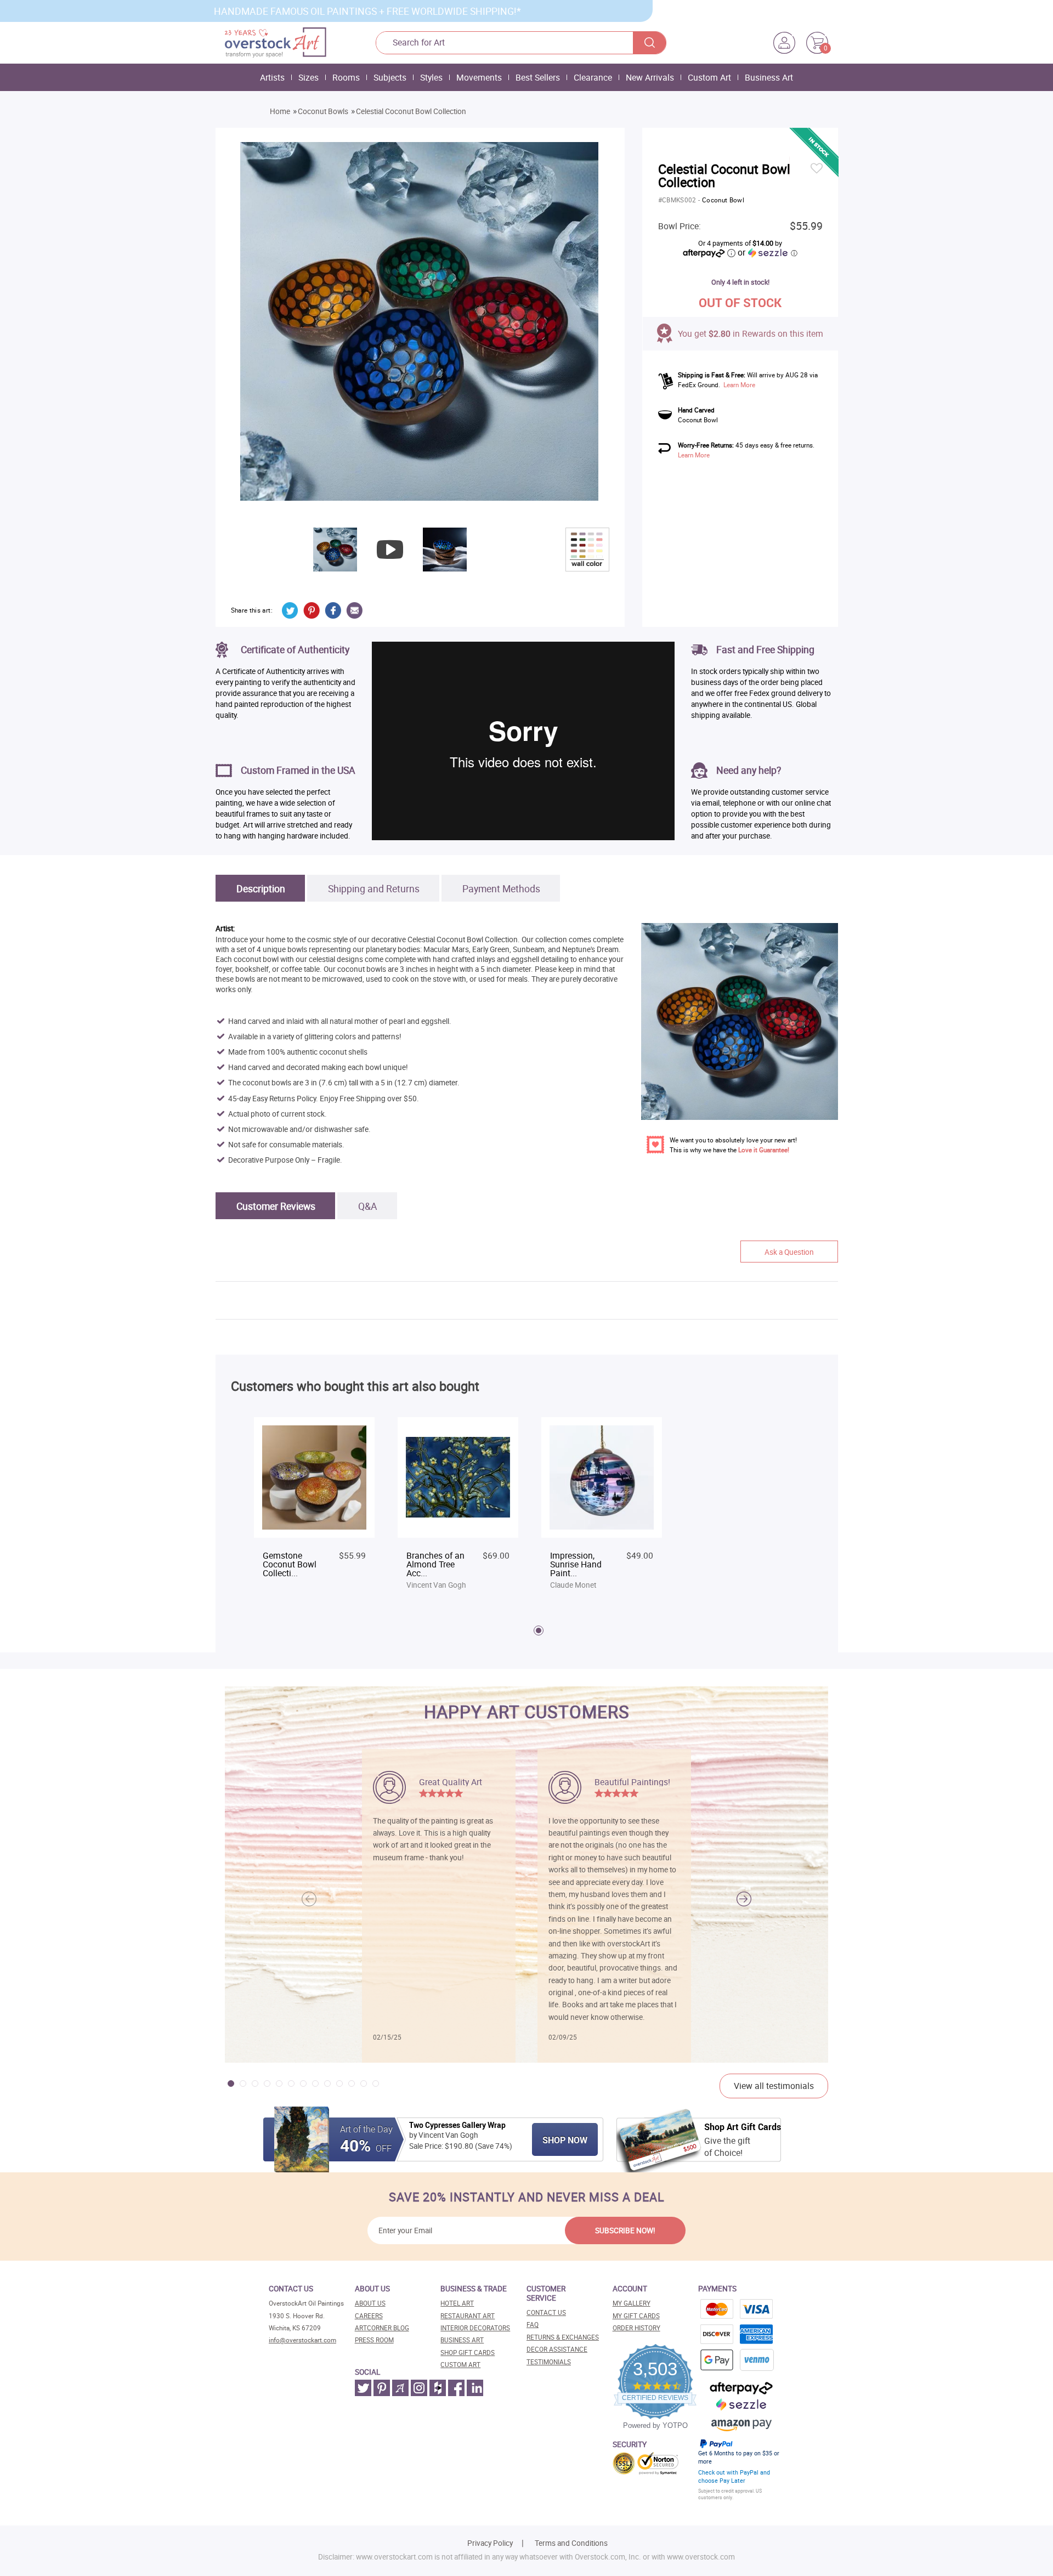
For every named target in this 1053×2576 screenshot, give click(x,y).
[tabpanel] (314, 1505)
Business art (462, 2340)
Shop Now (565, 2140)
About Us (370, 2303)
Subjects (390, 77)
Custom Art (709, 77)
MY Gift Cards (636, 2316)
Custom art (460, 2365)
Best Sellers (538, 77)
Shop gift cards (468, 2353)
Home (280, 111)
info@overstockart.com (302, 2340)
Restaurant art (468, 2316)
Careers (369, 2316)
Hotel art (457, 2303)
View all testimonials (774, 2086)
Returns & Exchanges (563, 2337)
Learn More (739, 385)
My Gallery (632, 2303)
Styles (431, 77)
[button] (744, 1899)
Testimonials (549, 2362)
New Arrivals (650, 77)
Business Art (769, 77)
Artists (272, 77)
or (767, 252)
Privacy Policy (490, 2543)
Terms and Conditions (571, 2543)
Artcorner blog (382, 2328)
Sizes (308, 77)
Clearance (593, 77)
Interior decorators (475, 2328)
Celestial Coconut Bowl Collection (411, 111)
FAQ (533, 2325)
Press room (374, 2340)
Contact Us (546, 2312)
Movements (479, 77)
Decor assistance (557, 2349)
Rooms (346, 77)
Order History (636, 2328)
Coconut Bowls (323, 111)
